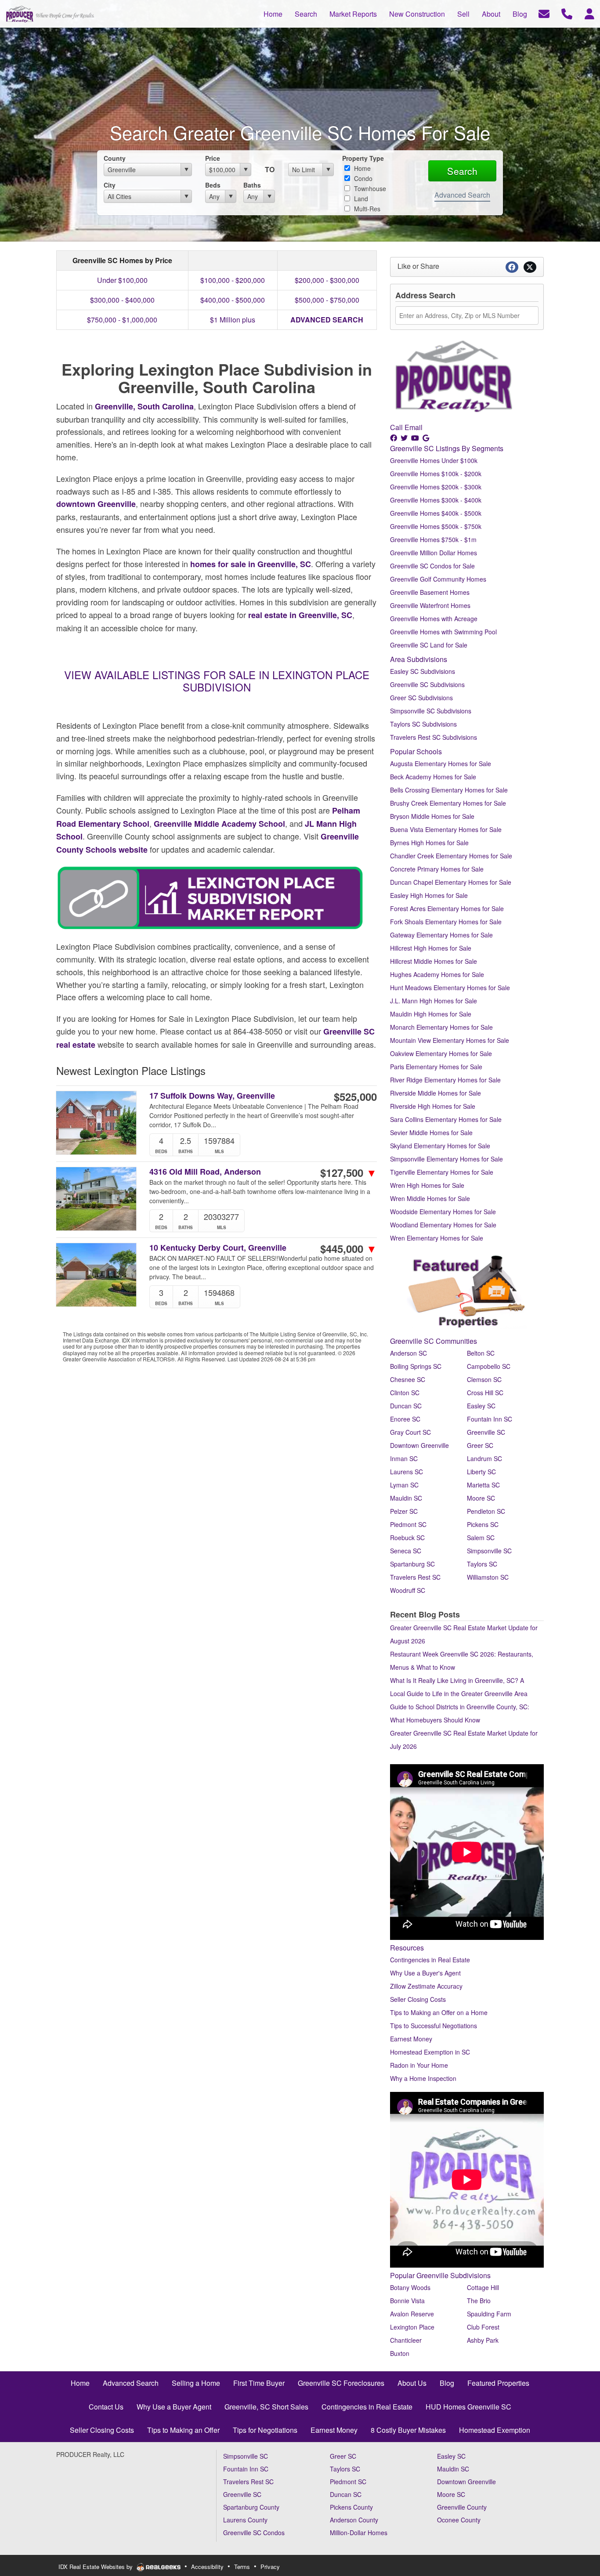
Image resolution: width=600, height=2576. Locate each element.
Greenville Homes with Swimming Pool (443, 632)
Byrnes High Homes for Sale (429, 843)
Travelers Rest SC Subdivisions (434, 737)
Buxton (400, 2353)
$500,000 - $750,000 (327, 300)
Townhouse (369, 188)
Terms (242, 2567)
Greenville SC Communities (434, 1341)
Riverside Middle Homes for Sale (436, 1093)
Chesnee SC (408, 1379)
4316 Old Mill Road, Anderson (205, 1172)
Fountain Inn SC (490, 1419)
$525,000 (355, 1096)
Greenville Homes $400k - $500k (436, 513)
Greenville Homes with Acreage (434, 619)
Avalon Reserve (412, 2314)
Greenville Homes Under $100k (434, 460)
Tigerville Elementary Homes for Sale (442, 1172)
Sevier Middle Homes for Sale (431, 1132)
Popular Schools (416, 751)
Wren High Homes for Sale (427, 1185)
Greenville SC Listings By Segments (447, 448)
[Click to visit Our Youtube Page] (416, 438)
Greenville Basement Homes (430, 592)
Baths (252, 185)
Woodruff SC (408, 1590)
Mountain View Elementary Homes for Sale (450, 1040)
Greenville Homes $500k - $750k (436, 526)
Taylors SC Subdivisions (423, 724)
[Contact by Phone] (567, 13)
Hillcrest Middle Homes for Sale (434, 961)
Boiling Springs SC (416, 1366)
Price (213, 158)
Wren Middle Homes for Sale (430, 1198)
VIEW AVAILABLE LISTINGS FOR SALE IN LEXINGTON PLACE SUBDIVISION (217, 681)
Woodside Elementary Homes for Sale (443, 1212)
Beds (213, 185)
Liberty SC (481, 1472)
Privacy (270, 2567)
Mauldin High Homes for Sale (431, 1014)
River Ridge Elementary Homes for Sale (445, 1080)
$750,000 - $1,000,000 (122, 320)
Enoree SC (405, 1419)
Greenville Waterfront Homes (430, 605)
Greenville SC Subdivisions (427, 684)
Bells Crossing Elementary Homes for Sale (449, 790)
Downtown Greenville (419, 1445)
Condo (362, 178)
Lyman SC (404, 1485)
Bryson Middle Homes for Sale (432, 816)
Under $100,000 (122, 280)
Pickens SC (483, 1524)
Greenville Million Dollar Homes (434, 553)
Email (414, 427)
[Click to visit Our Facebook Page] (394, 438)
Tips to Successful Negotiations (434, 2026)
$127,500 (349, 1172)
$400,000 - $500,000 (233, 300)
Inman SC (404, 1458)
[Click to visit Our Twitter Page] (405, 438)
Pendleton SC (486, 1511)
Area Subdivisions (419, 659)
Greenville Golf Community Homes (438, 579)
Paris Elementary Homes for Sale (436, 1067)
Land (360, 199)
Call (396, 427)
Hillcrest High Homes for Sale (431, 948)
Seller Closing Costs (418, 1999)
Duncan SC (406, 1406)
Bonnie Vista (407, 2301)
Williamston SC (488, 1577)
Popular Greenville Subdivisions (440, 2275)
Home (361, 168)
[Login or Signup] (589, 13)
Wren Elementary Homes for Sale (437, 1238)
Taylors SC (482, 1564)
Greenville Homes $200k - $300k (436, 487)
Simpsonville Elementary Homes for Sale (446, 1159)
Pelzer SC (404, 1511)
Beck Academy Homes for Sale (433, 777)
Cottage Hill (483, 2287)
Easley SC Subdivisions (423, 671)
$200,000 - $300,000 (327, 280)
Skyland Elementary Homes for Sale (440, 1146)
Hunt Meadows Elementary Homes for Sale (450, 988)
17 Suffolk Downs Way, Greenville (212, 1096)
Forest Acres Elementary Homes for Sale (447, 908)
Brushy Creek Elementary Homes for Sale (448, 803)
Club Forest (483, 2327)
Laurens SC (407, 1472)
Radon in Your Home (419, 2065)
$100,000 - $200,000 (233, 280)
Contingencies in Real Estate (430, 1960)
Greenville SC (486, 1432)
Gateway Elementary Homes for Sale (441, 935)
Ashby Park (483, 2340)
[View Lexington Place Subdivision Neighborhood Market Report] (210, 897)
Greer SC (480, 1445)
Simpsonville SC (489, 1551)
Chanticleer (406, 2340)
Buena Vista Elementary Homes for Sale (446, 829)
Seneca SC (406, 1551)
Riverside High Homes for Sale (433, 1106)
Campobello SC (489, 1366)
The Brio (479, 2301)
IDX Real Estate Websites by (96, 2567)
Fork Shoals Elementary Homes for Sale (446, 922)
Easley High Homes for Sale (429, 895)
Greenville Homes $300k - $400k (436, 500)
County (115, 158)
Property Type (363, 158)
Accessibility (207, 2567)
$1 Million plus (233, 320)
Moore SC (481, 1498)
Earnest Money (411, 2039)
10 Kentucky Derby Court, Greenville (218, 1248)
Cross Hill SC (485, 1393)
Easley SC (481, 1406)
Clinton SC (405, 1393)
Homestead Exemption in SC (430, 2052)
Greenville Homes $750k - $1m (433, 539)
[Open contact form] (544, 13)
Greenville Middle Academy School (219, 824)
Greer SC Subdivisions (421, 698)
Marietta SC (483, 1485)
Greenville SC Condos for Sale (432, 566)
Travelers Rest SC (415, 1577)
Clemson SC (484, 1379)
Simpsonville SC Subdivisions (431, 711)
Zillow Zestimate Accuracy (426, 1986)
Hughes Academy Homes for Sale (437, 974)
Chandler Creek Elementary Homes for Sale (451, 856)
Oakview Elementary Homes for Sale (441, 1053)
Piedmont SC (408, 1524)
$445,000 (349, 1248)
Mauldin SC (406, 1498)
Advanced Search (462, 195)
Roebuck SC (407, 1538)
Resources (407, 1948)
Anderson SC (408, 1353)
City (110, 185)
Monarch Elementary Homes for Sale (441, 1027)
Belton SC (481, 1353)
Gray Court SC (410, 1432)
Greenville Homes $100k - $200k (436, 474)
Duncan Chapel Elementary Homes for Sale (451, 882)
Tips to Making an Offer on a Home (439, 2012)
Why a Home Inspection (423, 2078)
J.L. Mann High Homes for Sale (434, 1001)
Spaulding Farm (489, 2314)
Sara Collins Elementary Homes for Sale (446, 1119)
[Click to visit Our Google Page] (427, 438)
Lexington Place (412, 2327)
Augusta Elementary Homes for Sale (441, 763)
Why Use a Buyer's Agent (425, 1973)
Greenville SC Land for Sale (429, 645)
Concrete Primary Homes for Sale (437, 869)
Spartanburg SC (412, 1564)
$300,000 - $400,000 (122, 300)
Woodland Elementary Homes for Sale (443, 1225)
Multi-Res (366, 209)
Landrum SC (484, 1458)
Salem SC (481, 1538)
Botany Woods (410, 2287)
